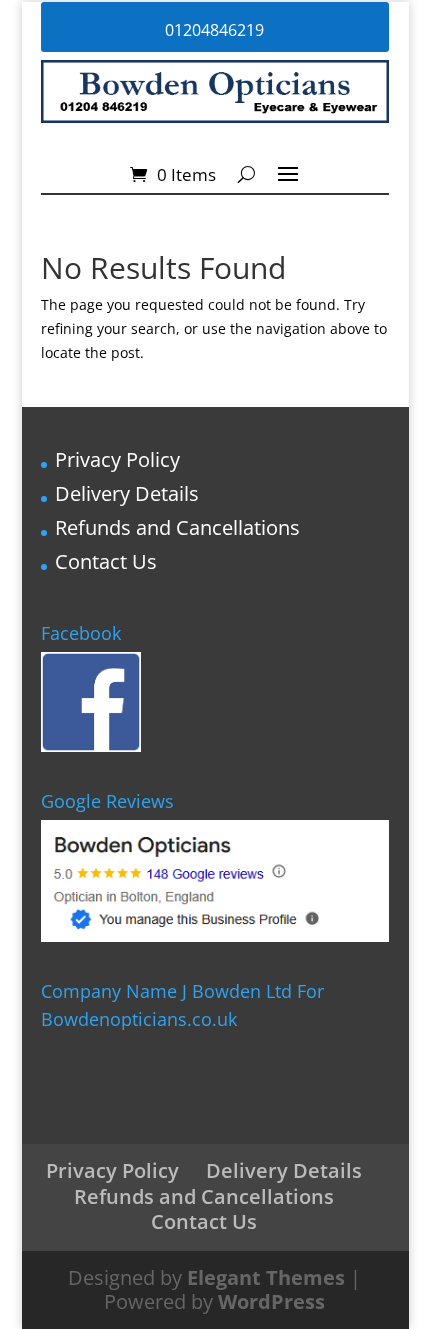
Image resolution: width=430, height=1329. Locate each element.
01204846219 (214, 30)
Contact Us (106, 561)
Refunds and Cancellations (177, 527)
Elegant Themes (266, 1277)
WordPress (271, 1301)
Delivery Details (127, 493)
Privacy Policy (117, 459)
